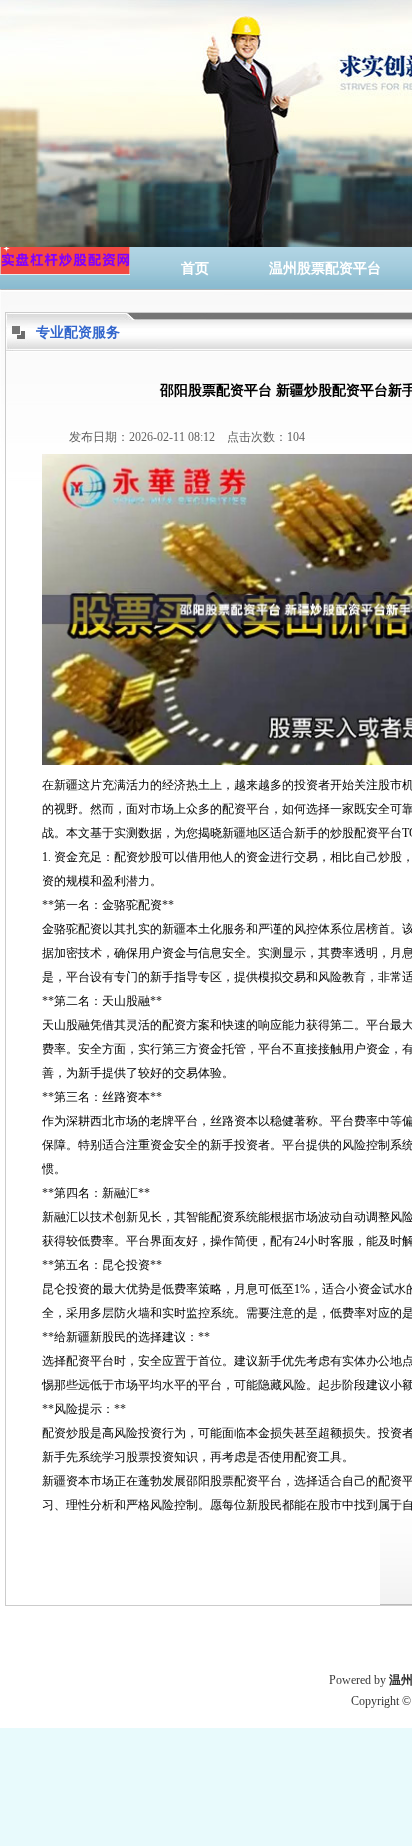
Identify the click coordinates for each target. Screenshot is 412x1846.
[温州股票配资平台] (65, 268)
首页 (195, 268)
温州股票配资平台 (325, 268)
